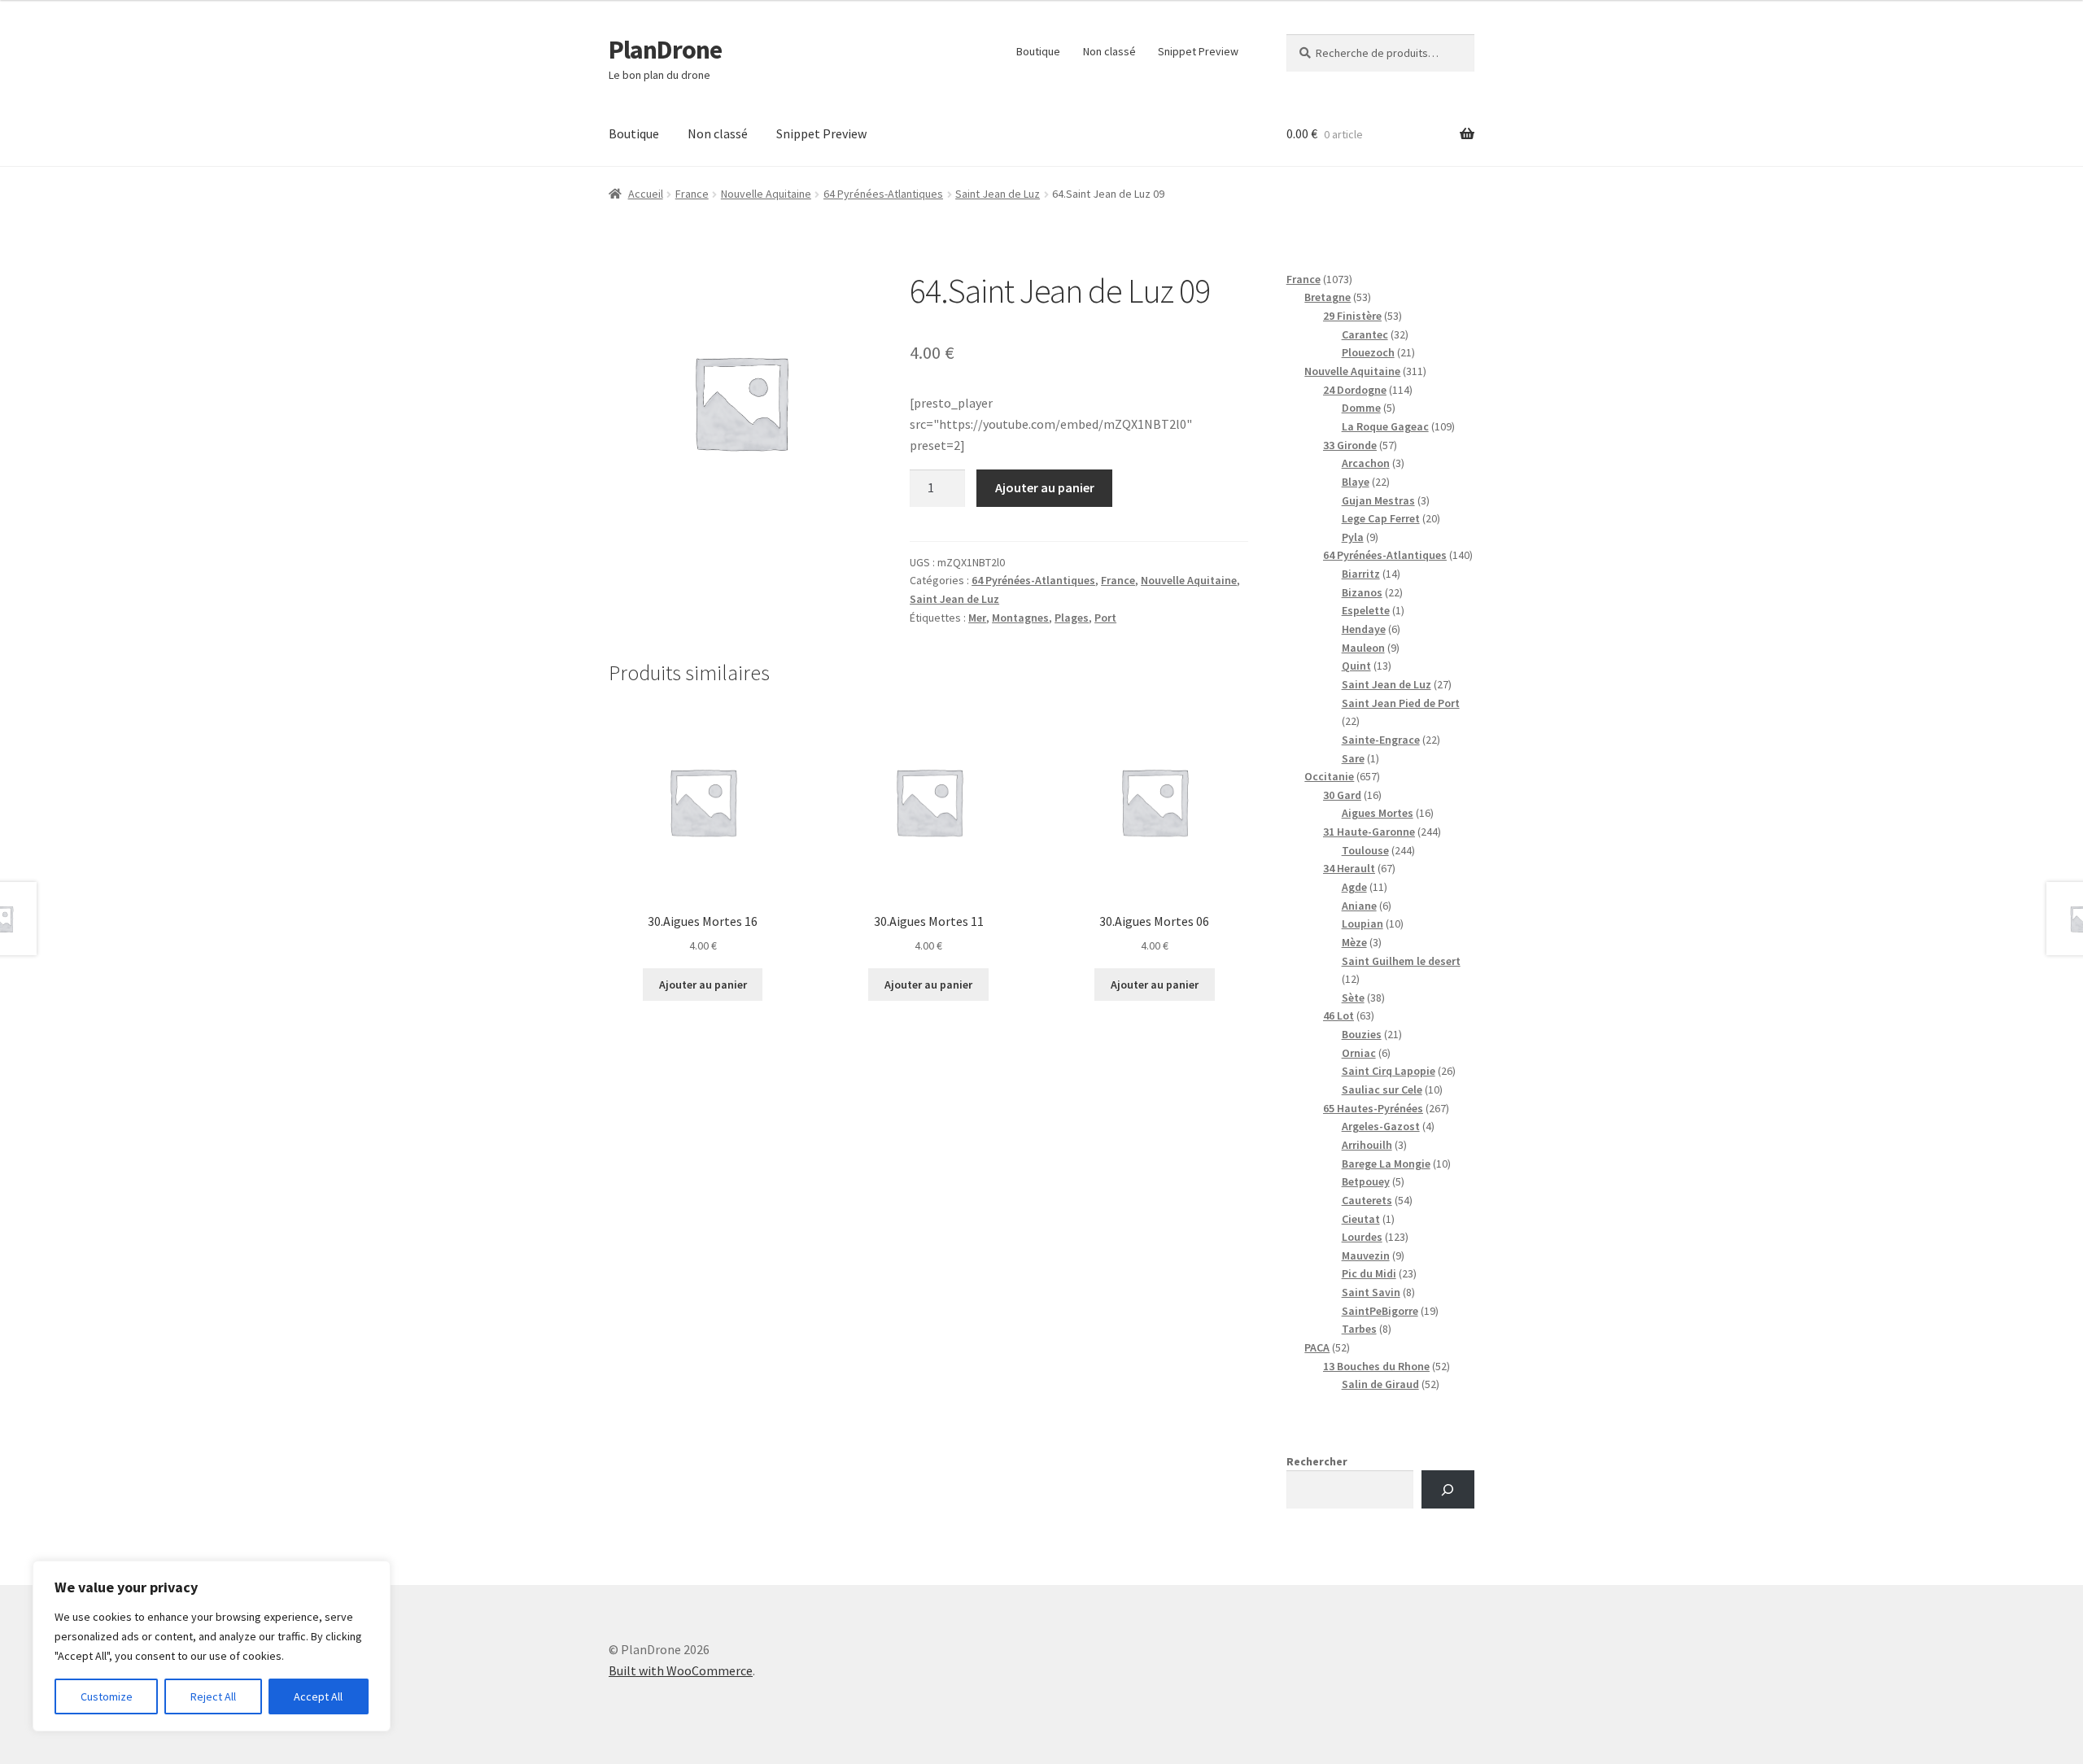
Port (1105, 618)
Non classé (1109, 51)
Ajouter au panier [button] (703, 985)
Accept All (318, 1696)
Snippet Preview (1198, 51)
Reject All (213, 1696)
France (692, 194)
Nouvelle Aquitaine (766, 194)
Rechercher (1317, 1461)
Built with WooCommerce (681, 1670)
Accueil (646, 194)
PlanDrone (665, 50)
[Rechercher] (1448, 1489)
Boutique (1038, 51)
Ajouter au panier (1045, 487)
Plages (1072, 618)
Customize (107, 1696)
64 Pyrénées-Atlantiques (883, 194)
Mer (977, 618)
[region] (212, 1646)
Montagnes (1020, 618)
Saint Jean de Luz (998, 194)
